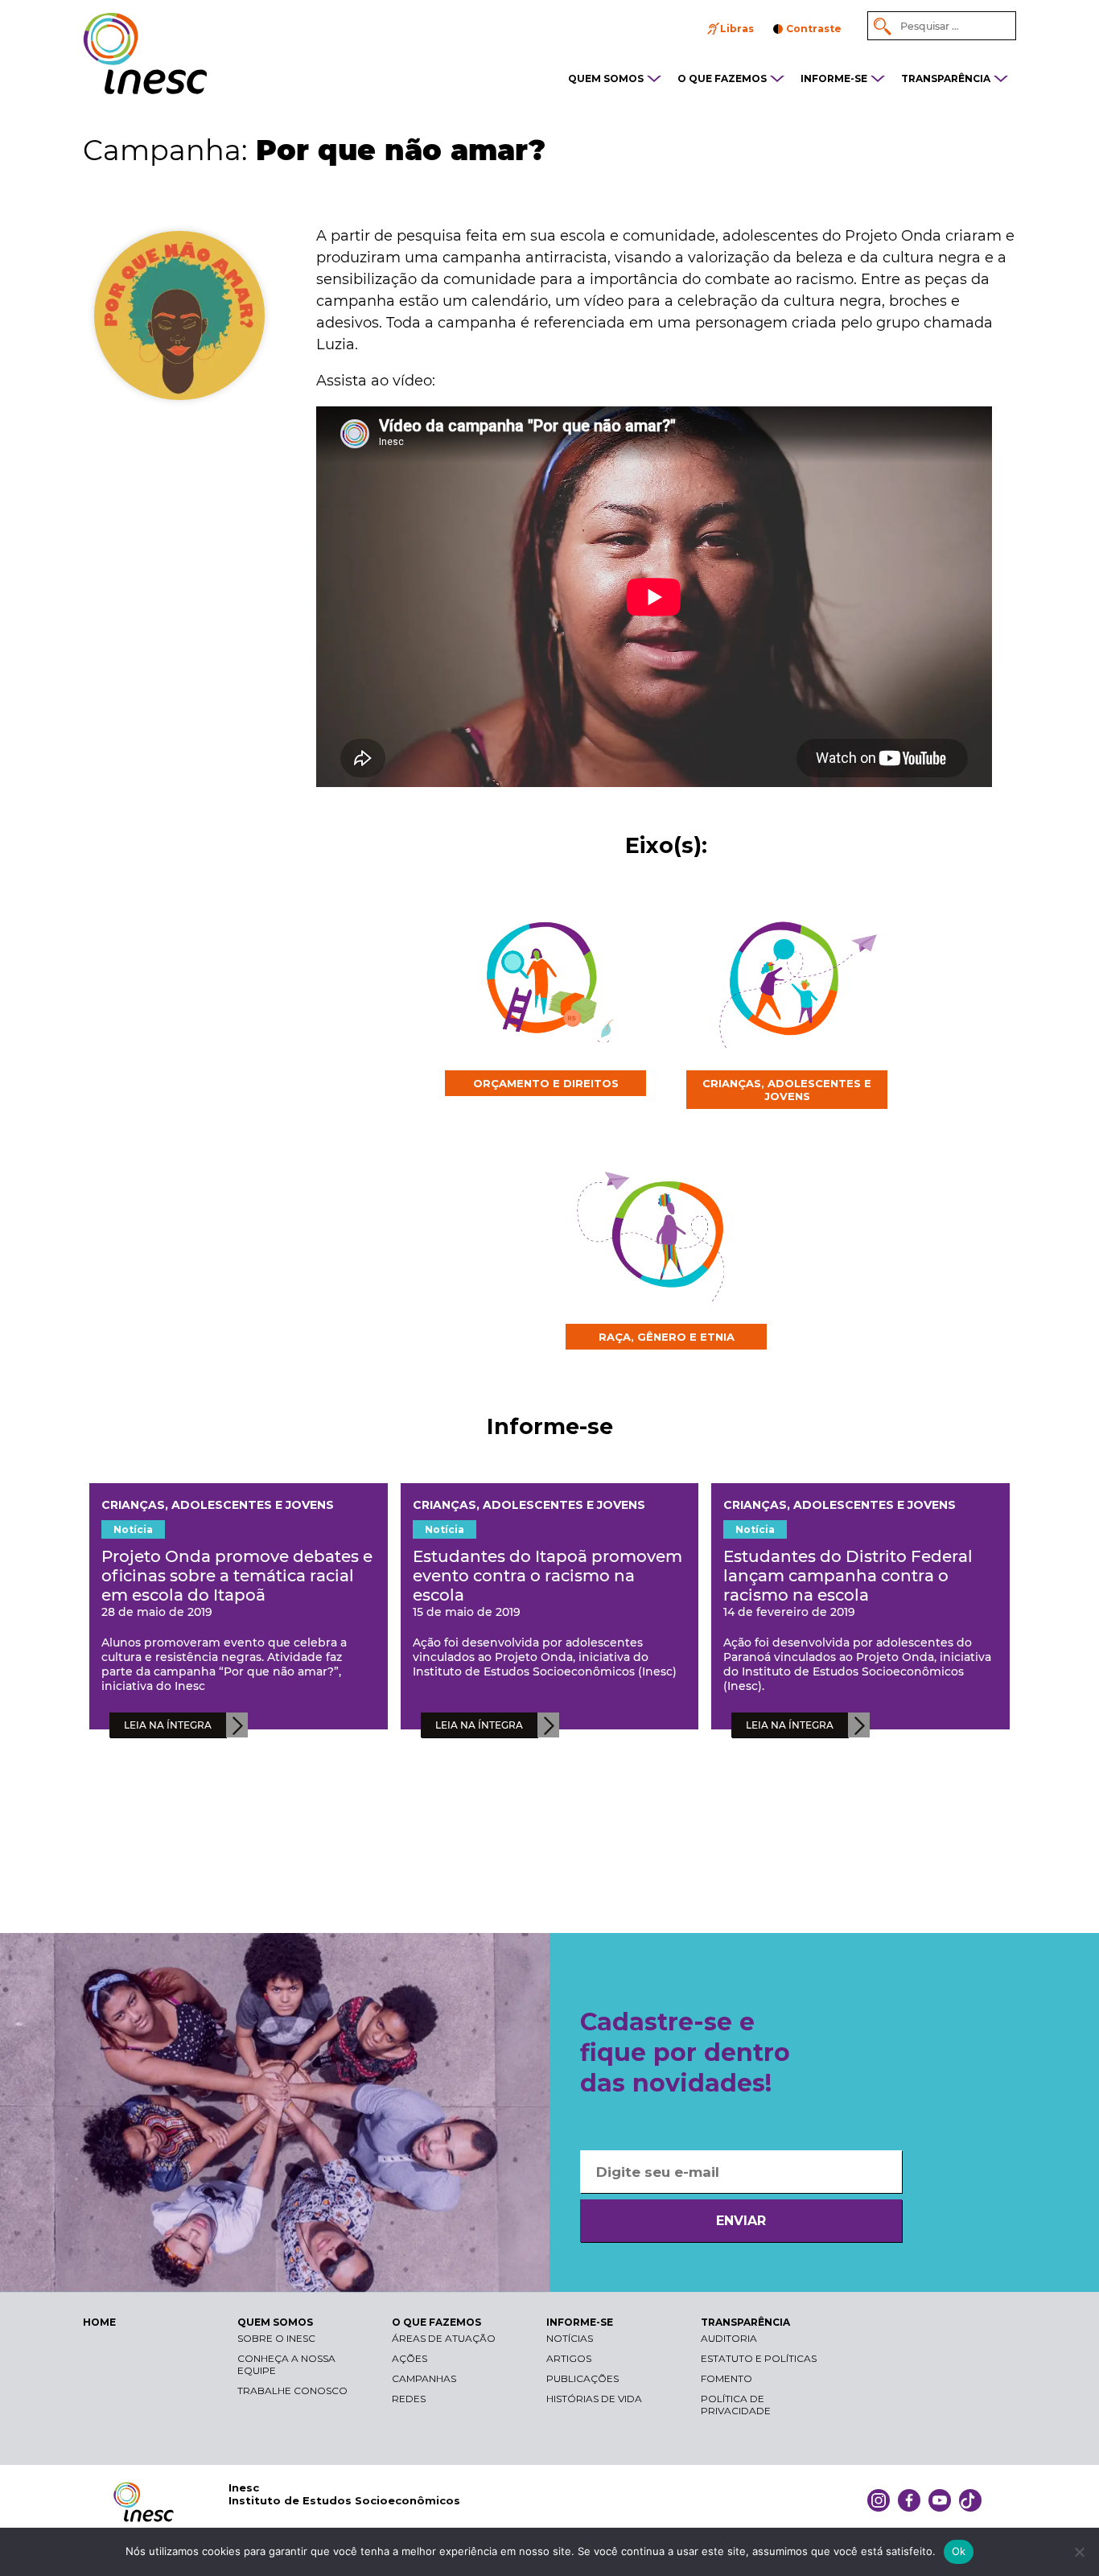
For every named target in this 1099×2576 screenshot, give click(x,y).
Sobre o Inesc (276, 2338)
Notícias (570, 2338)
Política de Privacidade (736, 2405)
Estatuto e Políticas (759, 2358)
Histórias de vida (594, 2399)
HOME (99, 2322)
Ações (410, 2358)
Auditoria (729, 2338)
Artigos (569, 2358)
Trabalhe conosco (292, 2391)
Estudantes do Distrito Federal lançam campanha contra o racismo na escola (848, 1576)
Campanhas (424, 2378)
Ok (959, 2551)
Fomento (726, 2378)
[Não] (1079, 2552)
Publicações (582, 2378)
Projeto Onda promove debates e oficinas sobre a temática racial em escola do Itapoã (237, 1576)
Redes (409, 2399)
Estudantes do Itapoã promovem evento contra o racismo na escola (547, 1576)
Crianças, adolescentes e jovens (218, 1505)
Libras (737, 29)
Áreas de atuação (444, 2338)
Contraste (814, 29)
